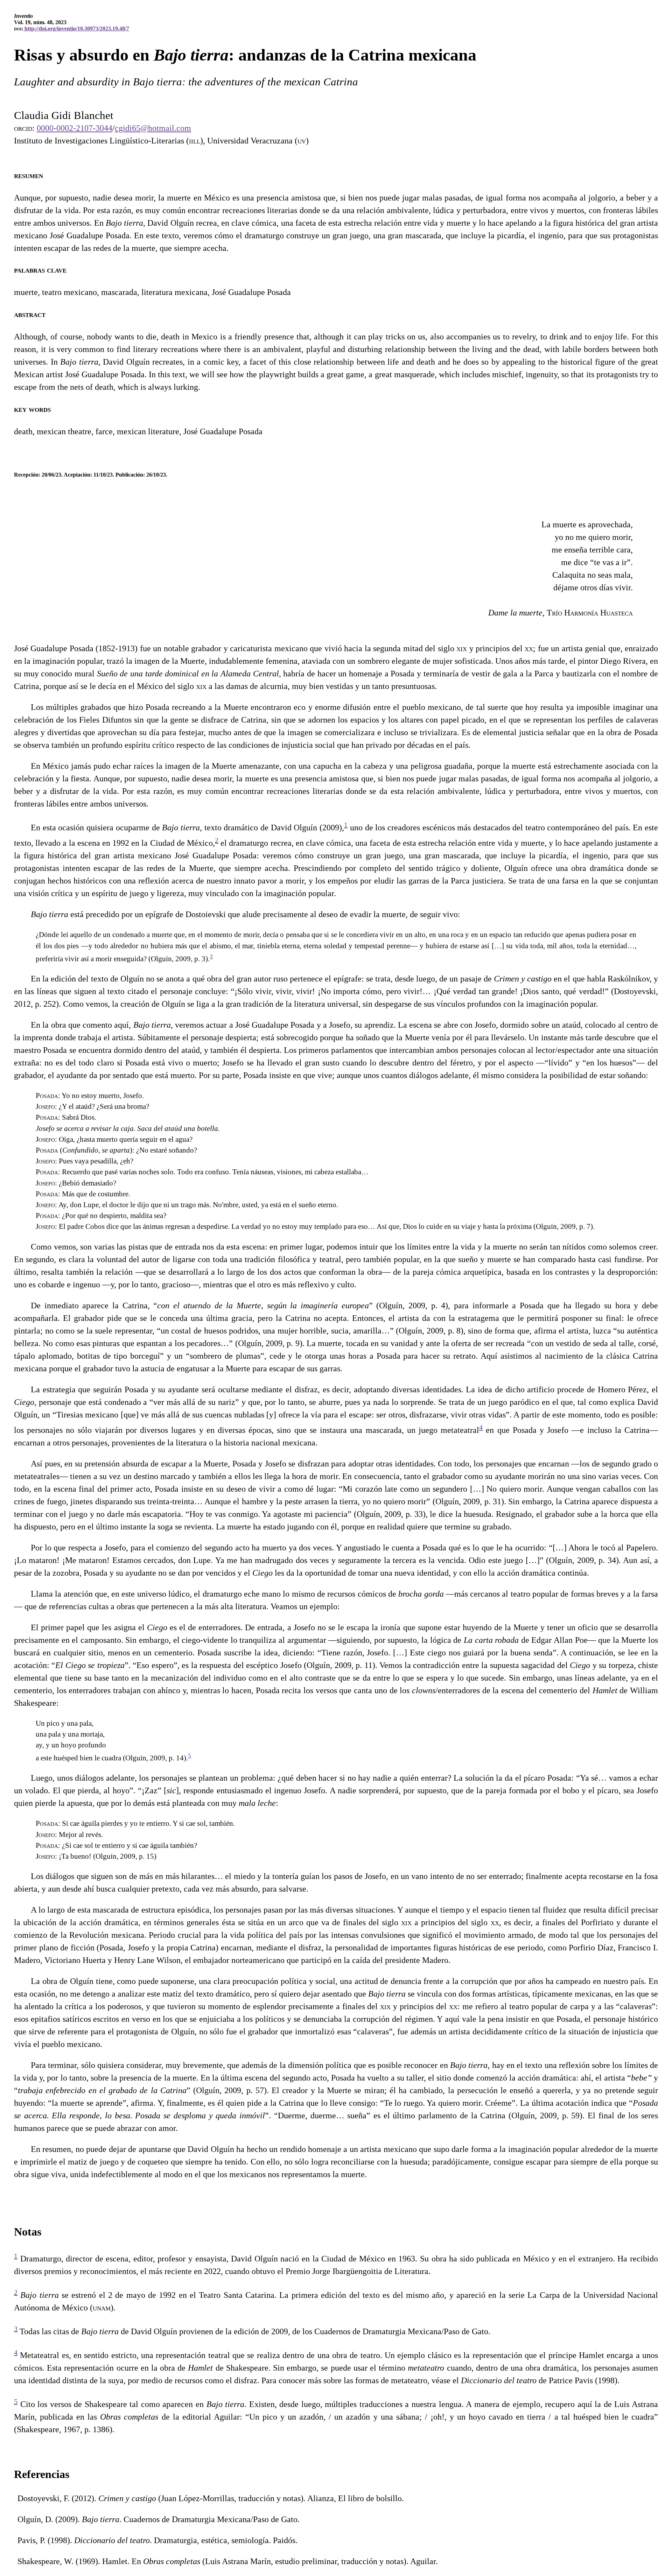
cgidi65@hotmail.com (153, 128)
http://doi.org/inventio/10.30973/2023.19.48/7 (76, 29)
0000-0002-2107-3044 (75, 128)
